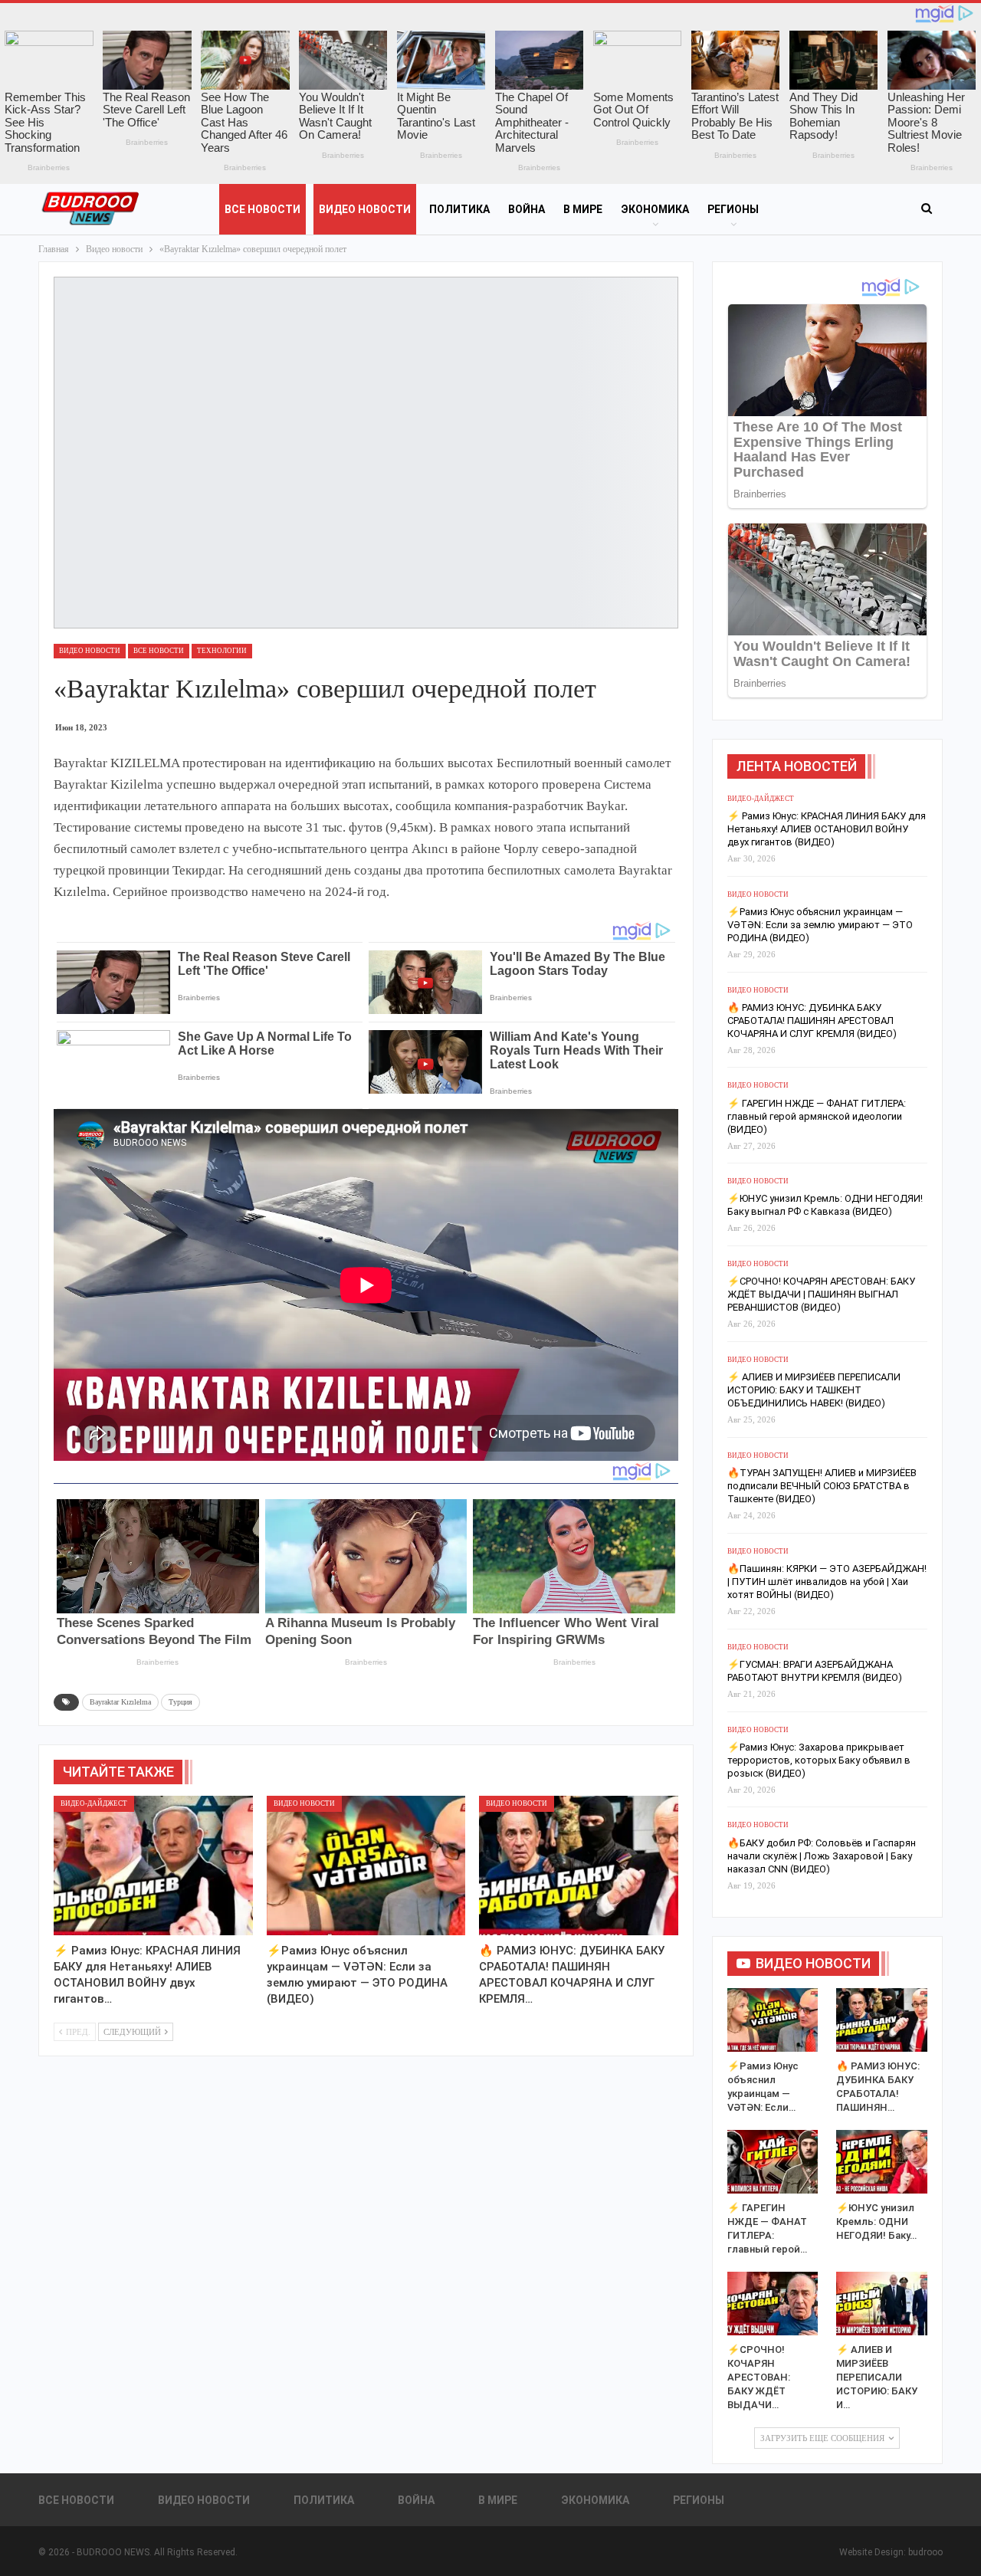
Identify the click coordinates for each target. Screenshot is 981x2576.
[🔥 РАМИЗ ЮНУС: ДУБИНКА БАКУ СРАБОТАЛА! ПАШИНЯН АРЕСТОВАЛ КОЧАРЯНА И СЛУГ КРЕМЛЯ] (579, 1866)
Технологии (222, 651)
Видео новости (365, 209)
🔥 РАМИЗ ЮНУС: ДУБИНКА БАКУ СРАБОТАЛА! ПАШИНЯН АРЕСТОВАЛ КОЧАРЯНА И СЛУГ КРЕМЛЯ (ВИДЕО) (812, 1021)
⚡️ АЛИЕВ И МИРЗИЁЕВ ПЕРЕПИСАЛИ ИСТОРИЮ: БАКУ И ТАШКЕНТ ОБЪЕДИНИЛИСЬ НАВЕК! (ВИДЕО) (814, 1390)
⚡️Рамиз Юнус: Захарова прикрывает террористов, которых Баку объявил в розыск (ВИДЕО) (819, 1760)
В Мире (583, 209)
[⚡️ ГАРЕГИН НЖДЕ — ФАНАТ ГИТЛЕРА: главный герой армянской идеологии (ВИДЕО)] (773, 2162)
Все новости (262, 209)
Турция (180, 1702)
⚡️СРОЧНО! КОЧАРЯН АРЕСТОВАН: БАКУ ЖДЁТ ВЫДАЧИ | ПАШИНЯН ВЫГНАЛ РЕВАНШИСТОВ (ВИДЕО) (821, 1294)
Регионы (733, 209)
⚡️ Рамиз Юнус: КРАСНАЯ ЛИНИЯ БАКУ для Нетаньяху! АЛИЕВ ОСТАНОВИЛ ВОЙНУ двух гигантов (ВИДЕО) (827, 829)
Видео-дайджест (94, 1803)
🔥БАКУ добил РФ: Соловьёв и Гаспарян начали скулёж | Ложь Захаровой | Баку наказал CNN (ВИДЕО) (822, 1856)
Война (527, 209)
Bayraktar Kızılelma (120, 1702)
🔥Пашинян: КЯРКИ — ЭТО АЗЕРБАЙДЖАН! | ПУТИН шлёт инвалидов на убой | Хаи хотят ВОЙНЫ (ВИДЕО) (827, 1582)
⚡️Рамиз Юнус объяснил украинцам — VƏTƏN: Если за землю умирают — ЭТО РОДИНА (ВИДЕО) (820, 925)
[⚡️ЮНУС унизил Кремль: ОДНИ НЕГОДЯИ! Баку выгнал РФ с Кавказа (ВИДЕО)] (882, 2162)
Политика (459, 209)
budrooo (925, 2552)
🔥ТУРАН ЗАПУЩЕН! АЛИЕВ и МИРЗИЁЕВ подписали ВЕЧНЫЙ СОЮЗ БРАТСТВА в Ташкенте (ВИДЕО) (822, 1486)
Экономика (655, 209)
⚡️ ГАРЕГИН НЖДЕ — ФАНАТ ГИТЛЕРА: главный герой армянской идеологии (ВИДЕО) (817, 1116)
